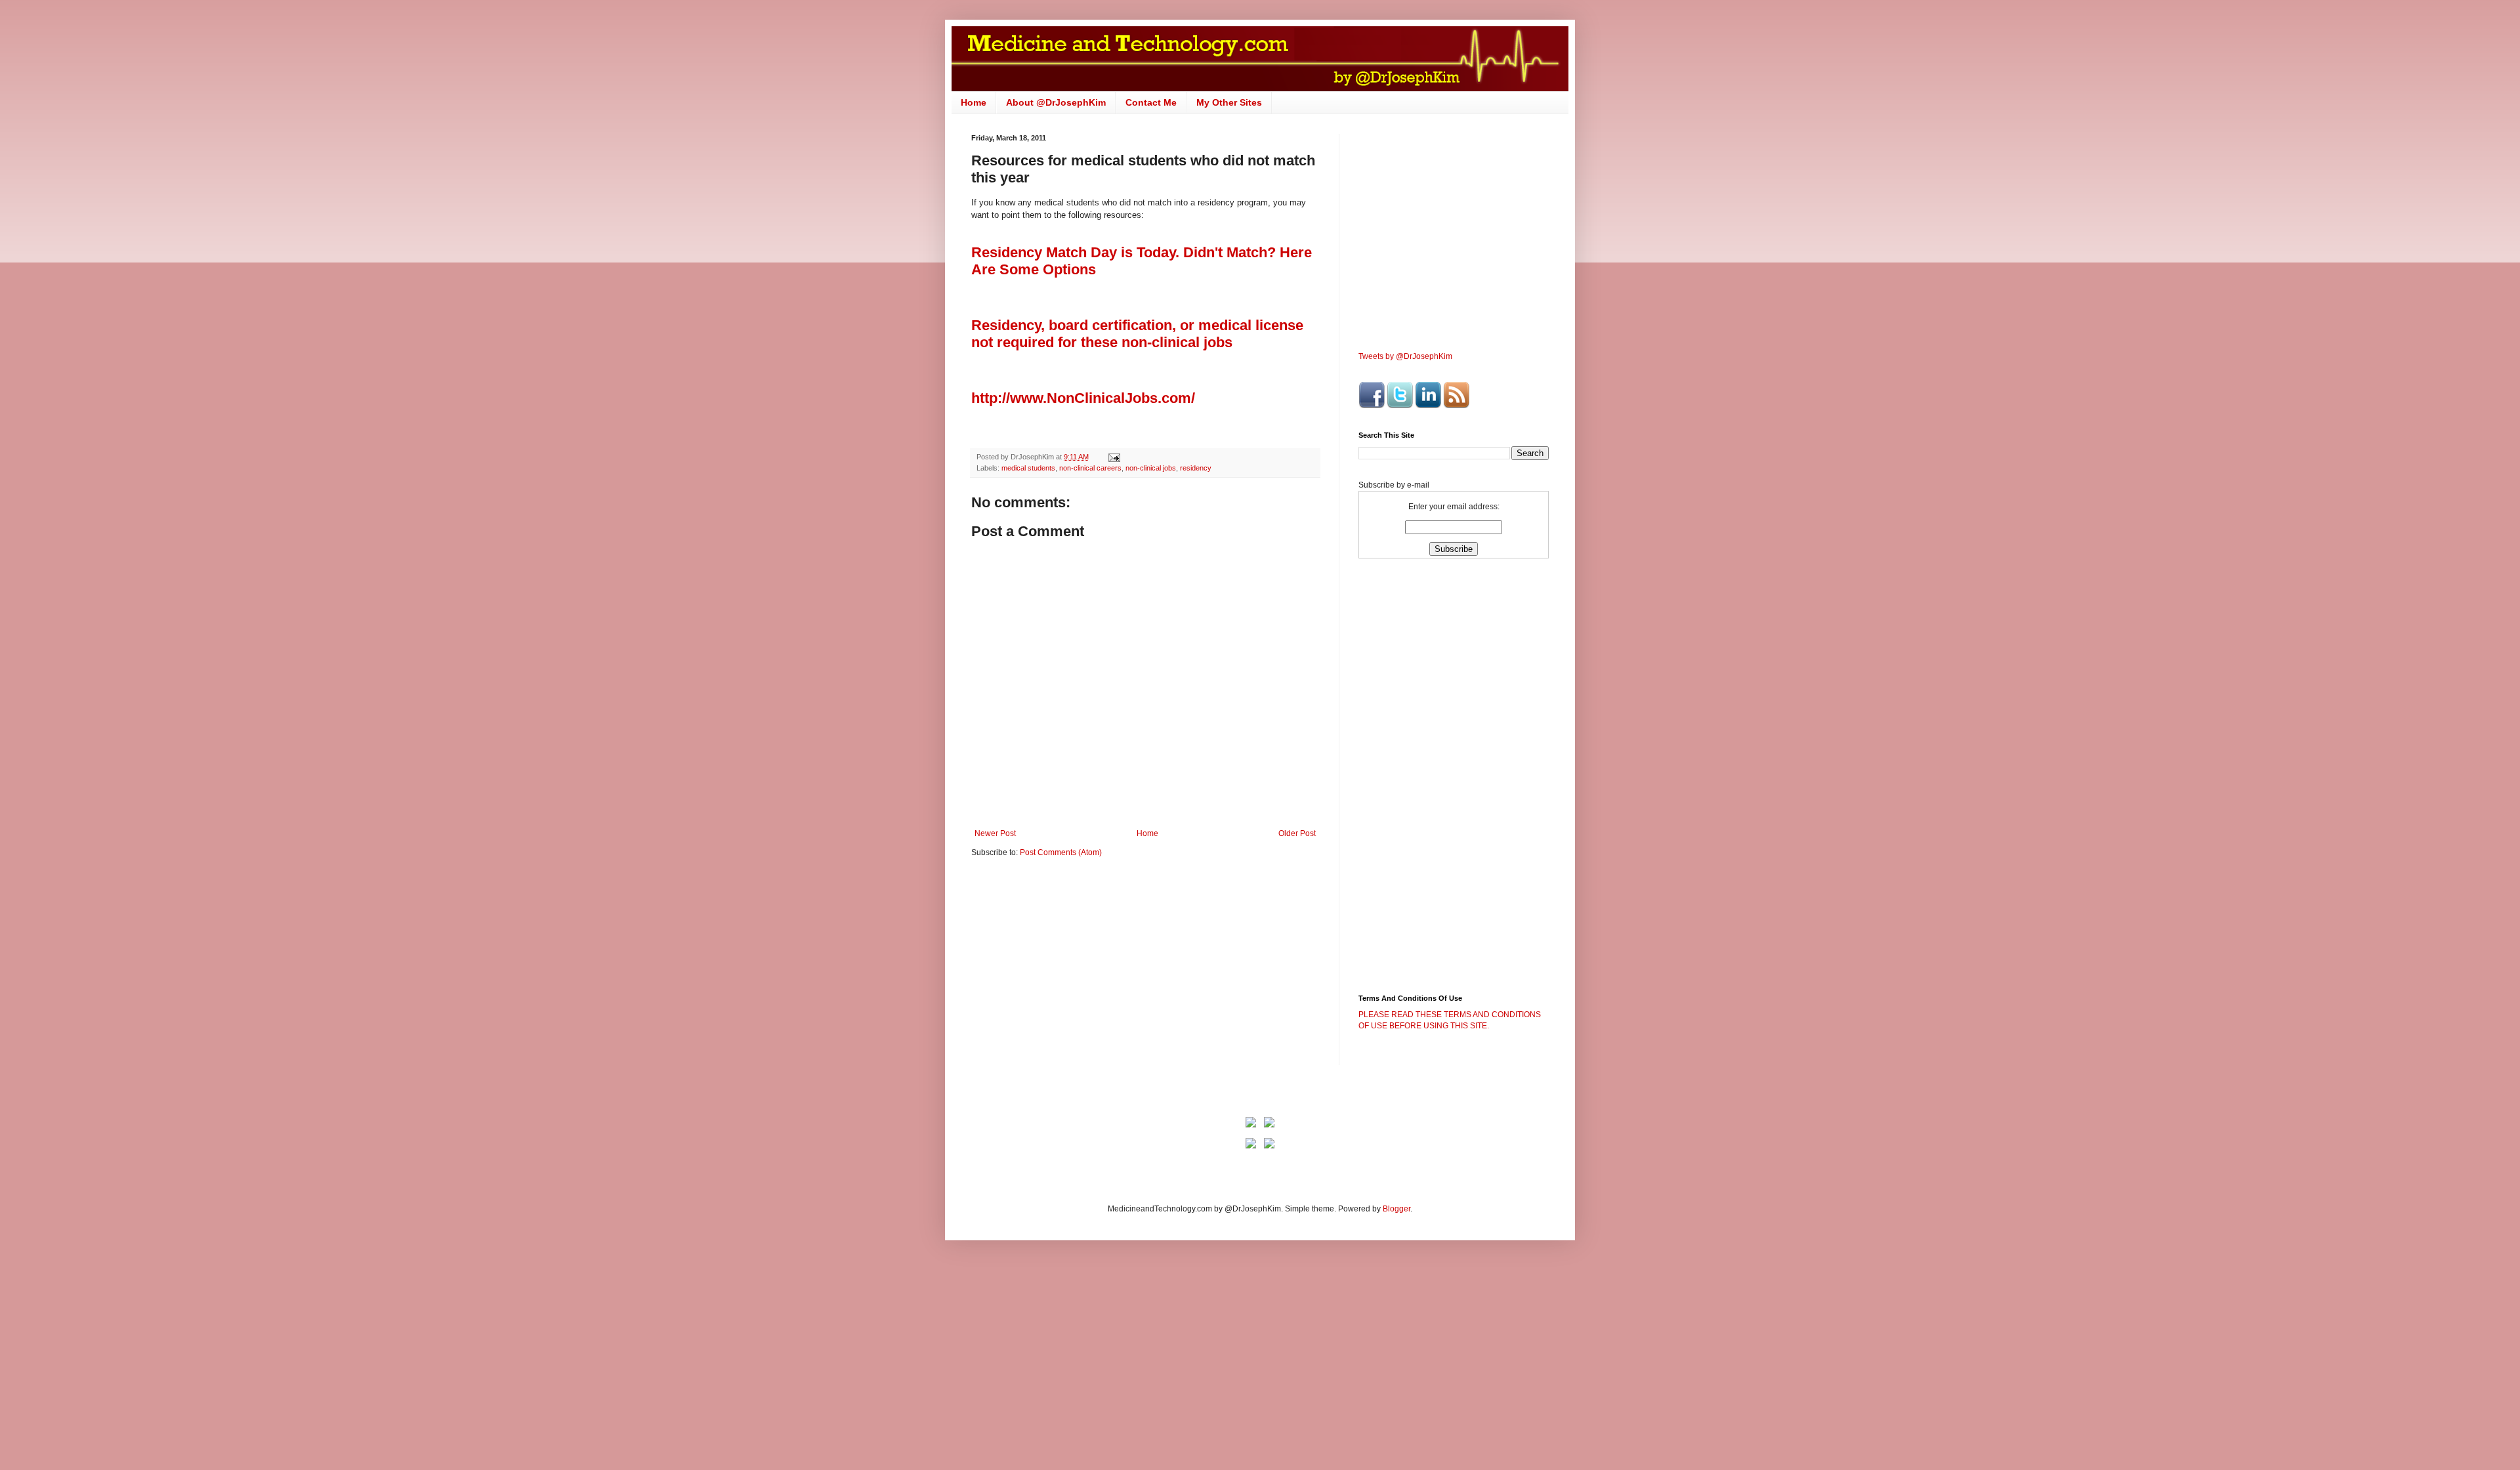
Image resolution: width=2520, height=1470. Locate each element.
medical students (1028, 468)
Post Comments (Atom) (1061, 852)
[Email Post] (1114, 457)
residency (1196, 468)
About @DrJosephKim (1056, 102)
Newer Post (995, 833)
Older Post (1297, 833)
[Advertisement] (1081, 970)
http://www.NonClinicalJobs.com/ (1083, 398)
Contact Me (1151, 102)
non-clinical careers (1090, 468)
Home (974, 102)
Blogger (1396, 1209)
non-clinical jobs (1151, 468)
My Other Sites (1229, 102)
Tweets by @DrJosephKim (1405, 356)
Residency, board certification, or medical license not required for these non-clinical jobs (1137, 334)
